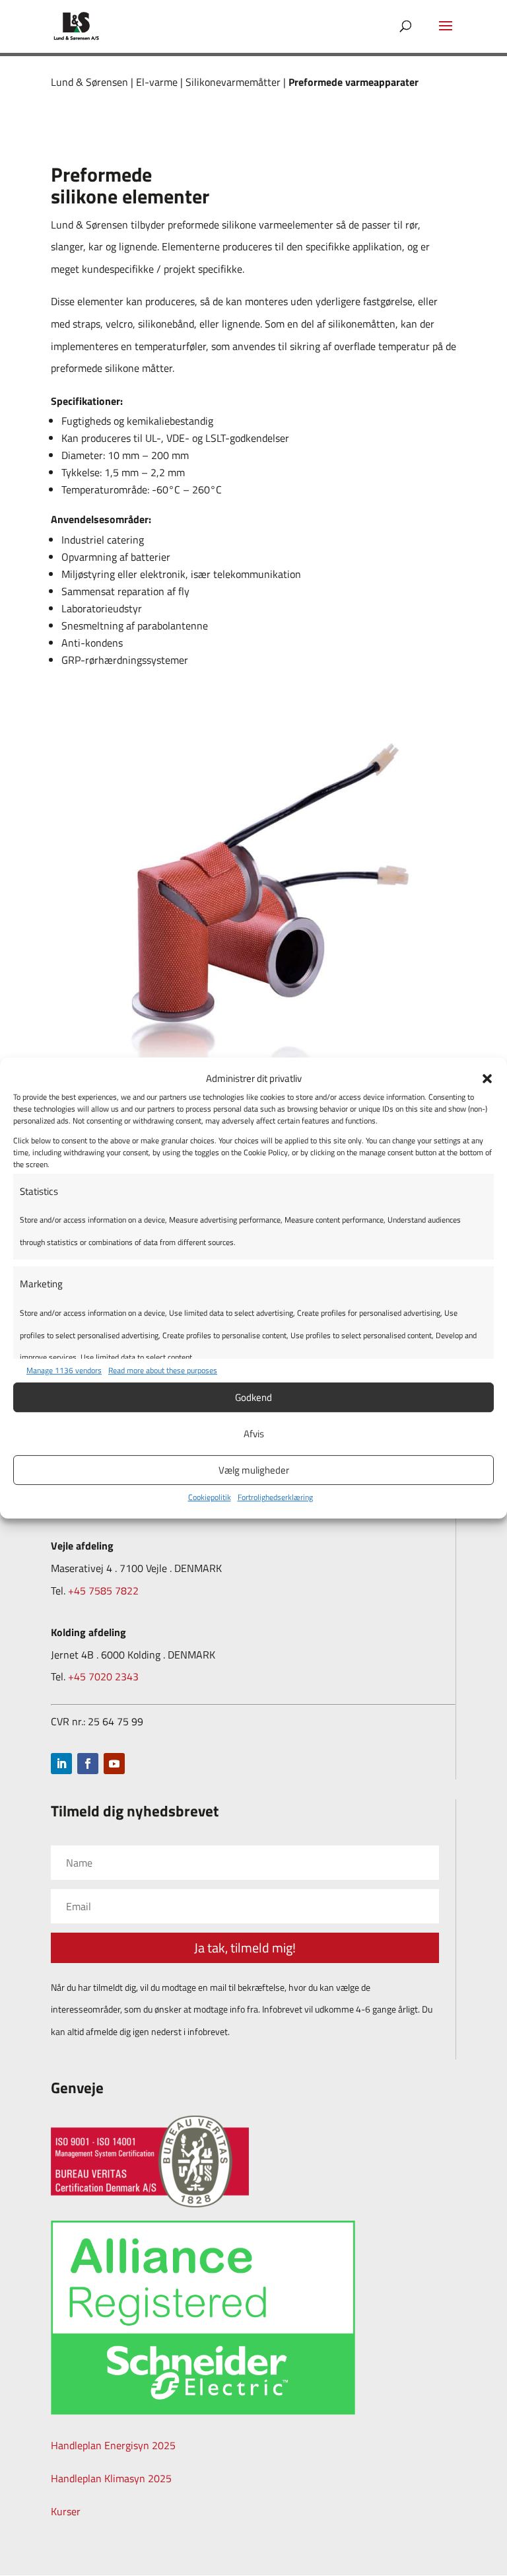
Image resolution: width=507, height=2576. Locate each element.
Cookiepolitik (210, 1497)
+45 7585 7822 (103, 1591)
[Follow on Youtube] (114, 1764)
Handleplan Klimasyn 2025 (111, 2478)
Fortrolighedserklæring (275, 1497)
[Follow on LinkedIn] (61, 1764)
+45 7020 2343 (103, 1676)
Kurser (66, 2511)
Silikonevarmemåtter (233, 82)
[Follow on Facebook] (88, 1764)
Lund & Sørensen (89, 82)
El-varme (157, 82)
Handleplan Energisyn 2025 (113, 2445)
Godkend (253, 1397)
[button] (487, 1079)
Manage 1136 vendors (64, 1370)
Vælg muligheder (254, 1470)
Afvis (254, 1434)
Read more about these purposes (163, 1370)
